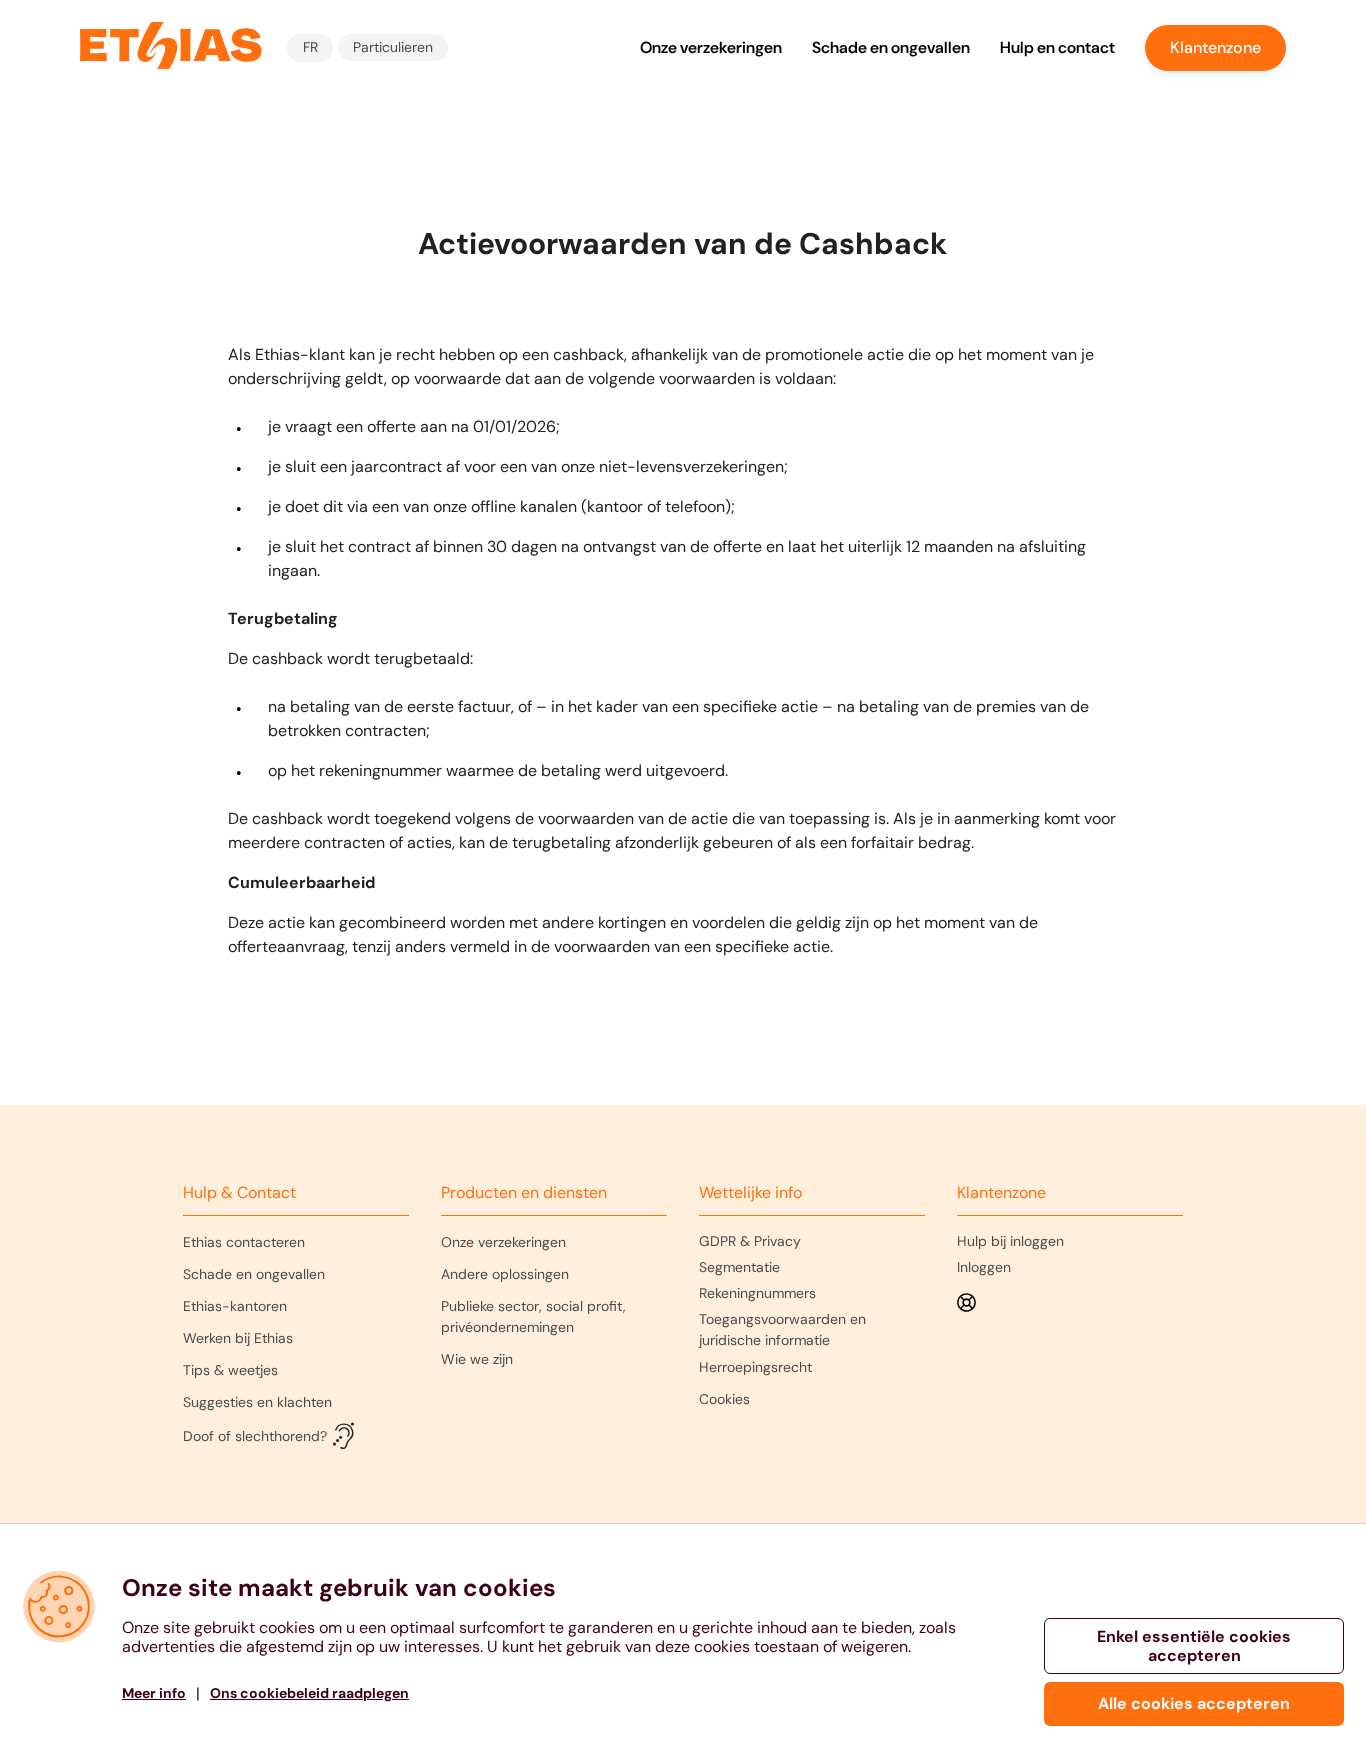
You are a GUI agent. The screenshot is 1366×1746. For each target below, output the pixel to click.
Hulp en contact (1057, 47)
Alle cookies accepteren (1194, 1703)
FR (310, 47)
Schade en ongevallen (891, 47)
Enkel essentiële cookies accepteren (1194, 1646)
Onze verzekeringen (711, 47)
